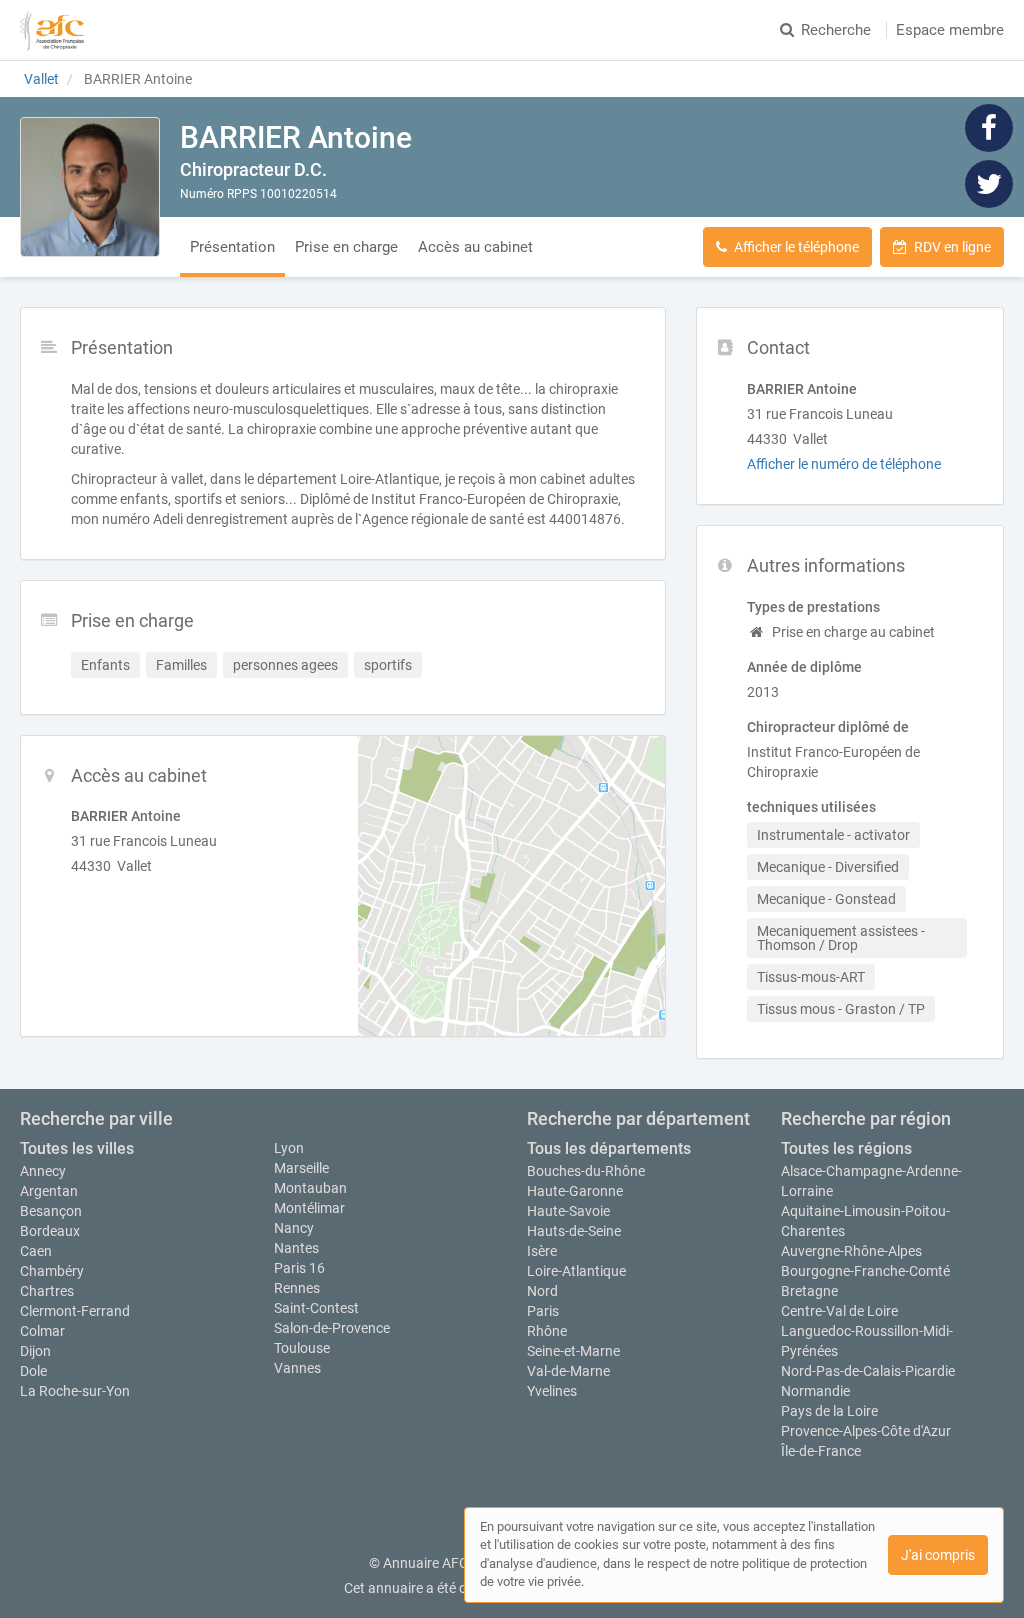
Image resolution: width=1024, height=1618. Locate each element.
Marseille (301, 1168)
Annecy (43, 1171)
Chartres (47, 1291)
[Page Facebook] (989, 127)
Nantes (296, 1248)
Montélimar (309, 1208)
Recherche (836, 30)
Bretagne (809, 1291)
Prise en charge (346, 247)
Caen (36, 1251)
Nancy (294, 1228)
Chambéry (52, 1271)
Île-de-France (821, 1451)
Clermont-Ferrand (75, 1311)
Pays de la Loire (829, 1411)
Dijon (35, 1351)
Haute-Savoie (568, 1211)
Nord (542, 1291)
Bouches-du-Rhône (586, 1171)
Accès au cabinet (475, 247)
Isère (542, 1251)
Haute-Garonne (575, 1191)
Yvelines (552, 1391)
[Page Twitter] (989, 183)
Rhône (547, 1331)
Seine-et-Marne (573, 1351)
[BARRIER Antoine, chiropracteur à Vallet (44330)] (90, 187)
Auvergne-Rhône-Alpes (851, 1251)
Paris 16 (299, 1268)
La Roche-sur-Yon (75, 1391)
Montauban (310, 1188)
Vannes (297, 1368)
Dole (33, 1371)
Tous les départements (609, 1148)
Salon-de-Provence (332, 1328)
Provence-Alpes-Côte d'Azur (866, 1431)
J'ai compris (938, 1555)
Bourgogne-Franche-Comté (865, 1271)
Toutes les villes (77, 1148)
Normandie (815, 1391)
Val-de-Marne (568, 1371)
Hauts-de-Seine (574, 1231)
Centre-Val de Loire (839, 1311)
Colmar (42, 1331)
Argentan (49, 1191)
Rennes (297, 1288)
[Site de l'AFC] (52, 30)
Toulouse (302, 1348)
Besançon (51, 1211)
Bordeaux (50, 1231)
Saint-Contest (316, 1308)
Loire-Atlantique (576, 1271)
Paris (543, 1311)
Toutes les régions (846, 1148)
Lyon (289, 1148)
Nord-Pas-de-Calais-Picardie (868, 1371)
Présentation (232, 247)
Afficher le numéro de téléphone (844, 464)
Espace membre (950, 30)
